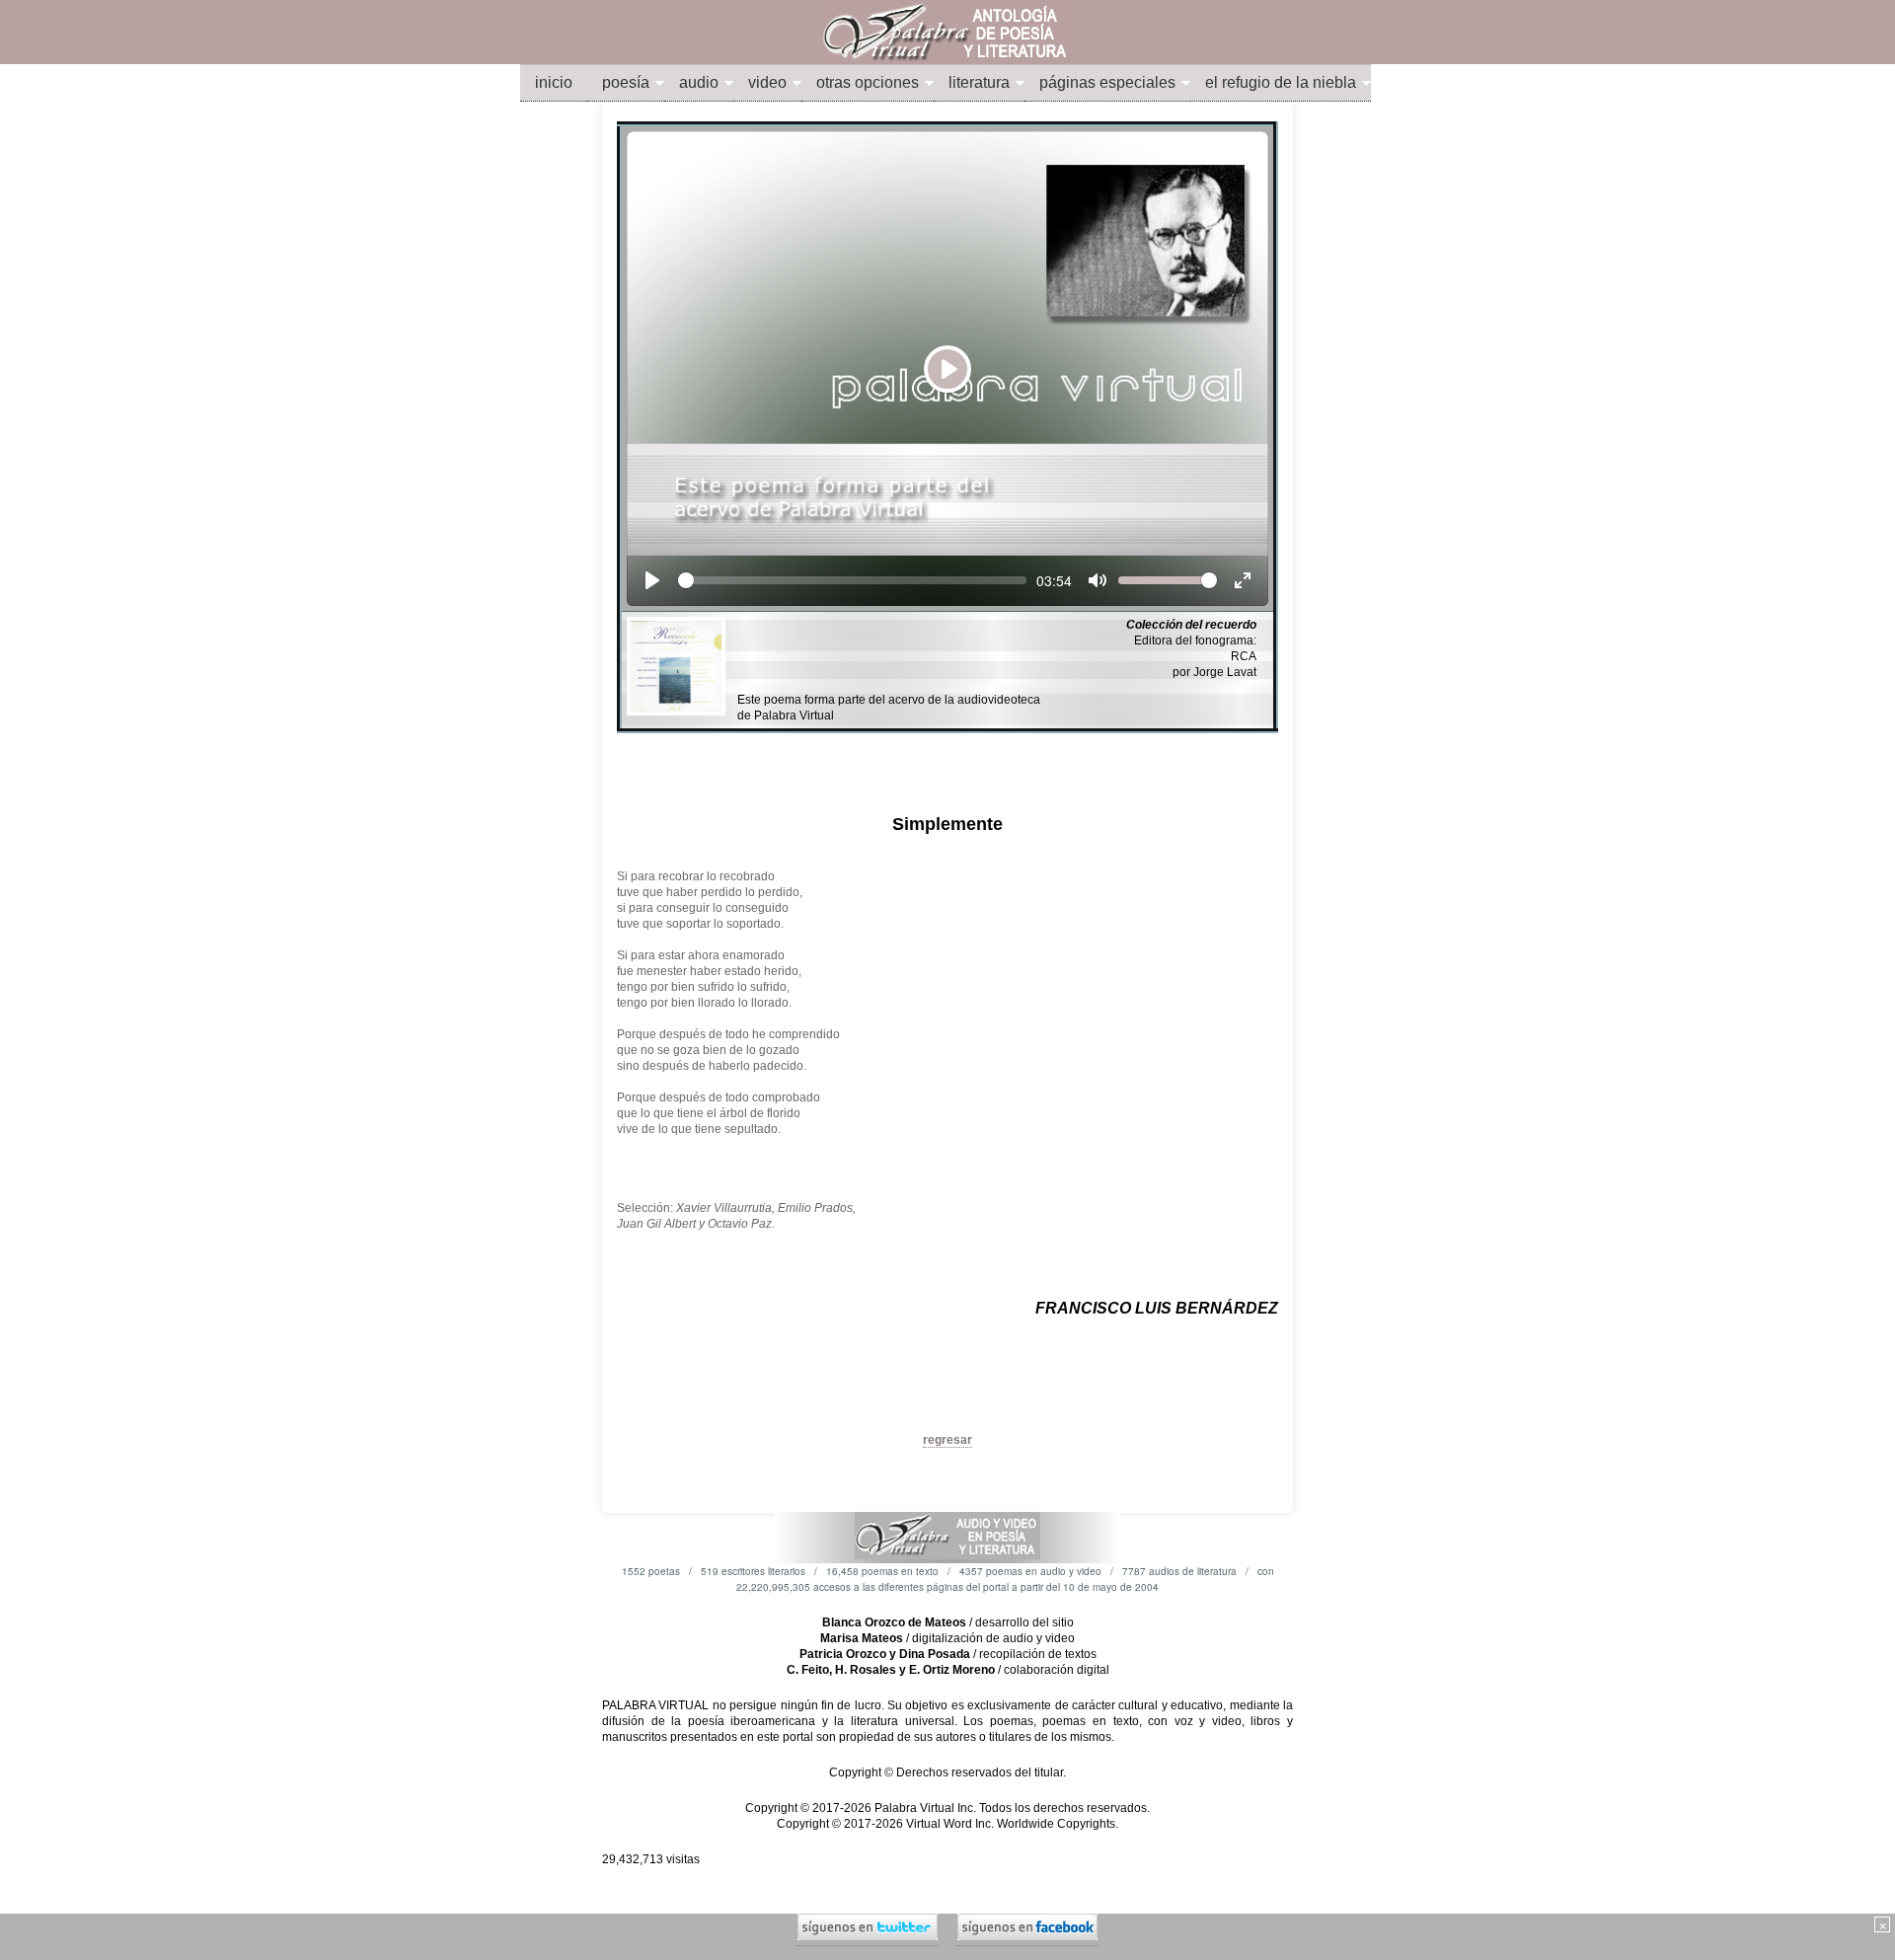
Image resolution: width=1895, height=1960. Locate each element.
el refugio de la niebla (1281, 82)
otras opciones (868, 82)
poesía (626, 82)
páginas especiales (1107, 82)
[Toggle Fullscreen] (1243, 580)
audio (699, 82)
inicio (554, 82)
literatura (979, 82)
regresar (947, 1440)
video (767, 82)
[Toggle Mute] (1098, 580)
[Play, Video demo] (652, 580)
